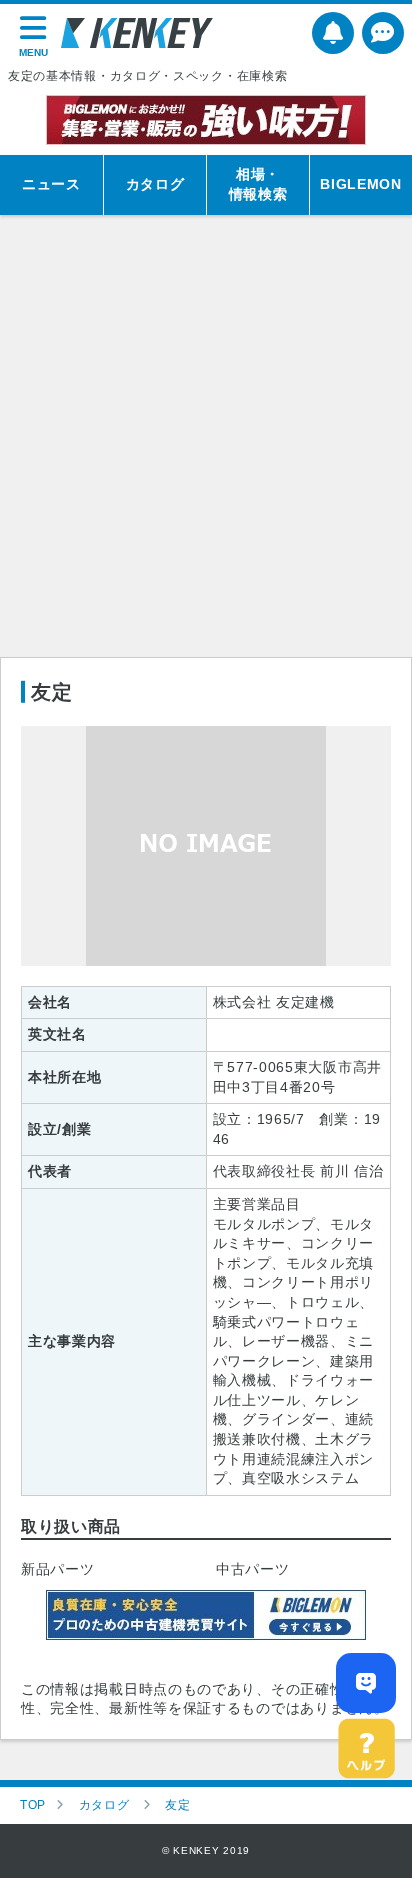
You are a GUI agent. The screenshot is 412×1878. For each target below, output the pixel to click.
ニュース (51, 184)
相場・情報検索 (258, 184)
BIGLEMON (361, 184)
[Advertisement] (206, 441)
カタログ (155, 184)
